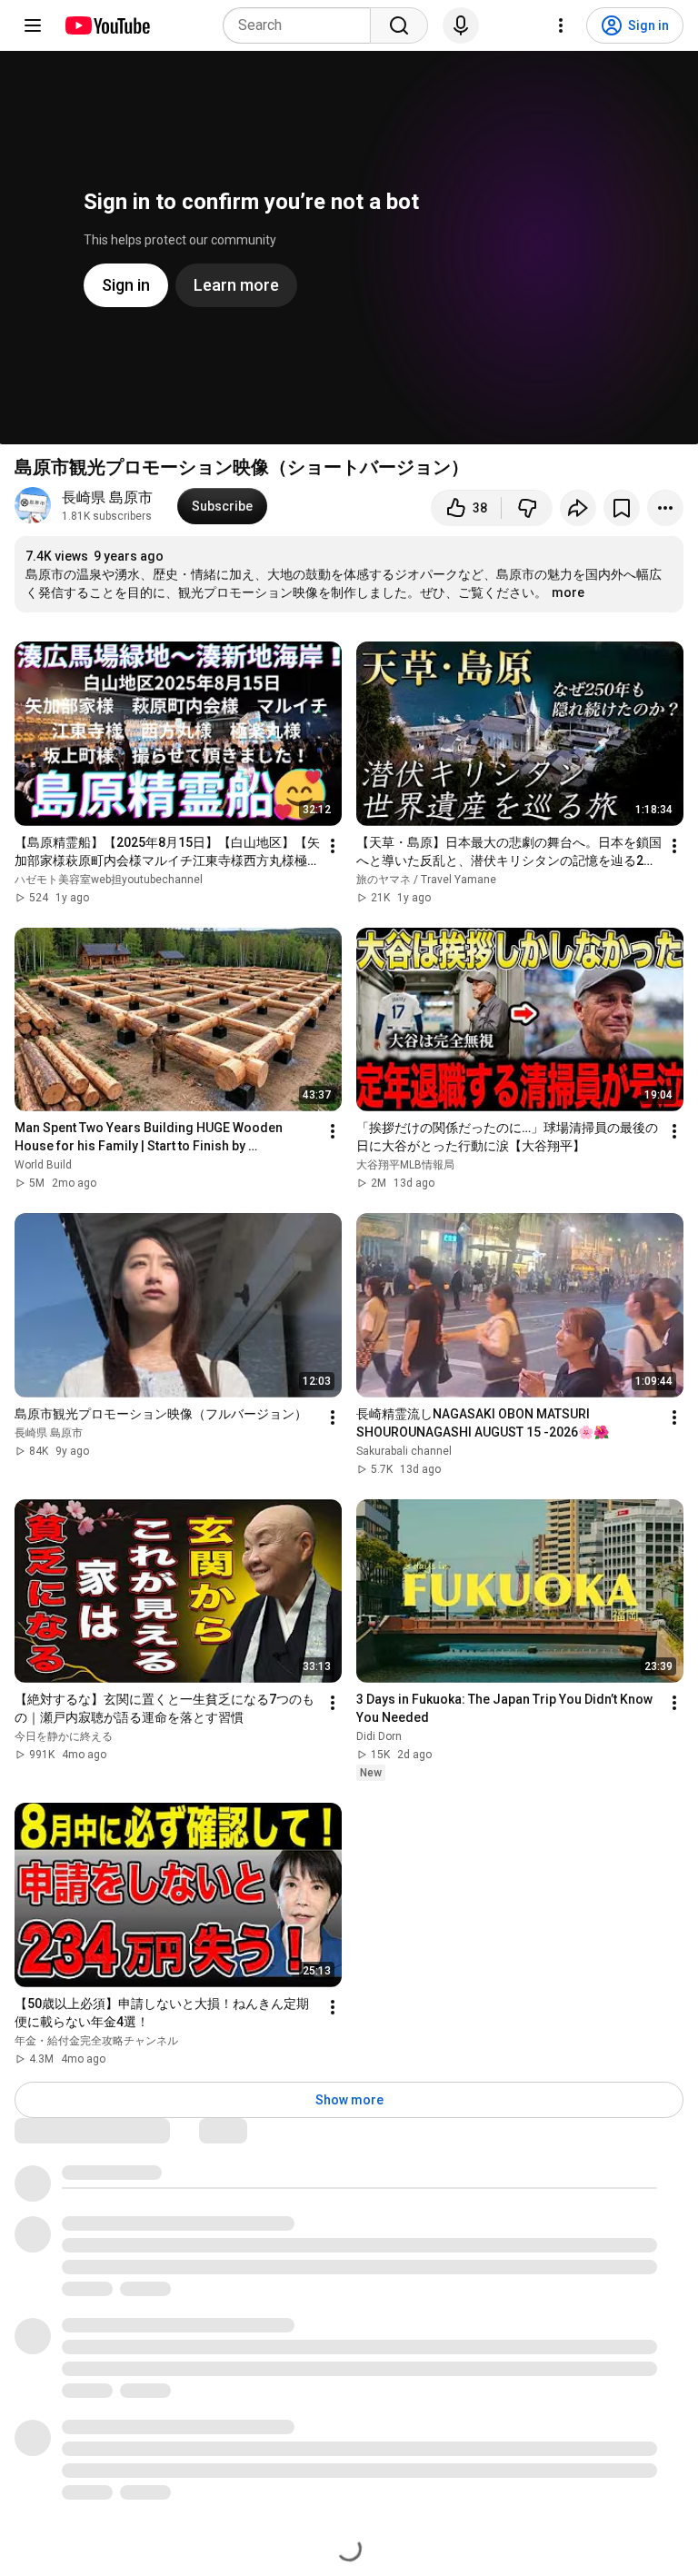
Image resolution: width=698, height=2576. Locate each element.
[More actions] (665, 508)
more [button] (568, 592)
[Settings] (561, 25)
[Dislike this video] (527, 508)
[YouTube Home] (107, 25)
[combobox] (302, 25)
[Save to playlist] (622, 508)
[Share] (578, 508)
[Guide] (33, 25)
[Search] (399, 25)
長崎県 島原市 (107, 497)
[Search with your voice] (461, 25)
